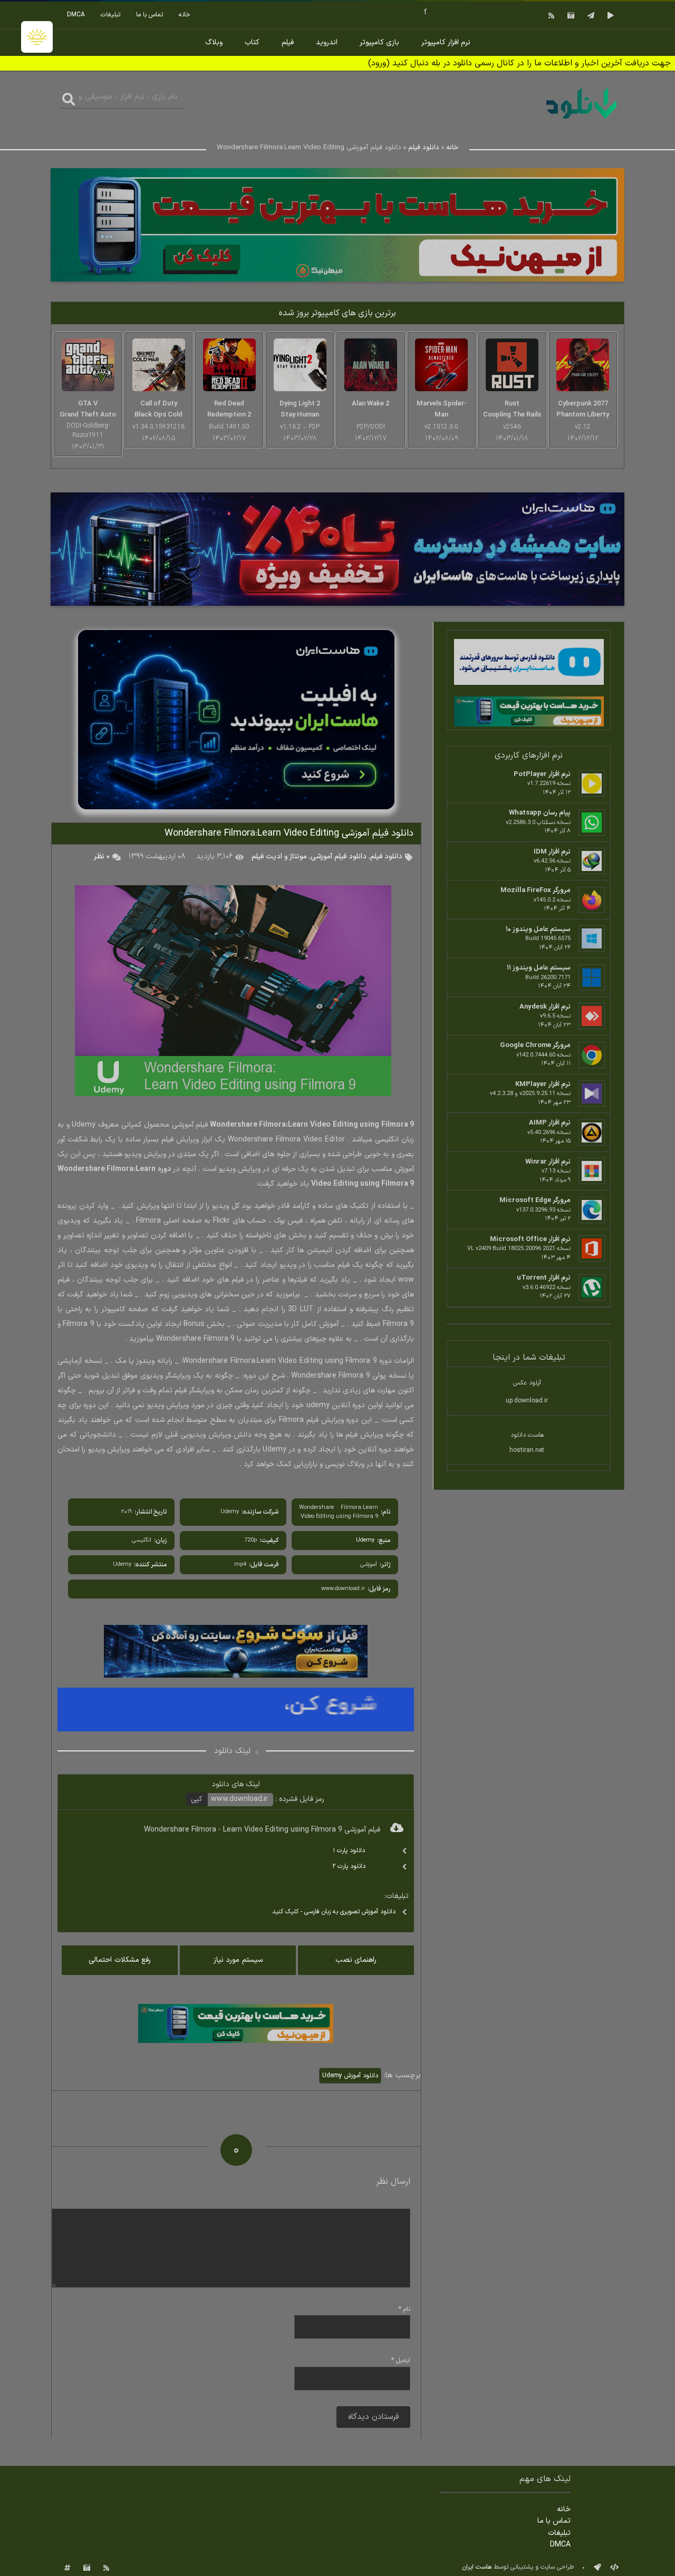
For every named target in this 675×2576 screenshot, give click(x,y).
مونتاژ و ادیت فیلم (279, 856)
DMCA (76, 15)
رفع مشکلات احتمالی (120, 1960)
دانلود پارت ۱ (349, 1851)
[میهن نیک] (529, 713)
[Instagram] (570, 15)
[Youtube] (609, 15)
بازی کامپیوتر (379, 42)
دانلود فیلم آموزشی (339, 856)
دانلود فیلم (424, 148)
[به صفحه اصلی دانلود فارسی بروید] (582, 120)
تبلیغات (110, 15)
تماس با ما (150, 15)
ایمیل (401, 2360)
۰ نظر (102, 856)
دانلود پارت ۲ (349, 1866)
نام (404, 2309)
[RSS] (550, 15)
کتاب (252, 42)
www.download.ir (239, 1799)
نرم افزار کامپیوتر (446, 42)
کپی (197, 1799)
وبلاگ (214, 42)
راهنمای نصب (356, 1960)
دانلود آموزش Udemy (350, 2076)
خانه (185, 15)
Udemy (365, 1540)
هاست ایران (477, 2567)
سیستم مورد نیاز (238, 1960)
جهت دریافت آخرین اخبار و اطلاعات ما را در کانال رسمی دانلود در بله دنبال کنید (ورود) (519, 63)
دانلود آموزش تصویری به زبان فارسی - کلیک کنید (334, 1912)
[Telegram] (590, 15)
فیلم (288, 42)
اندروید (327, 42)
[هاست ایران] (529, 664)
